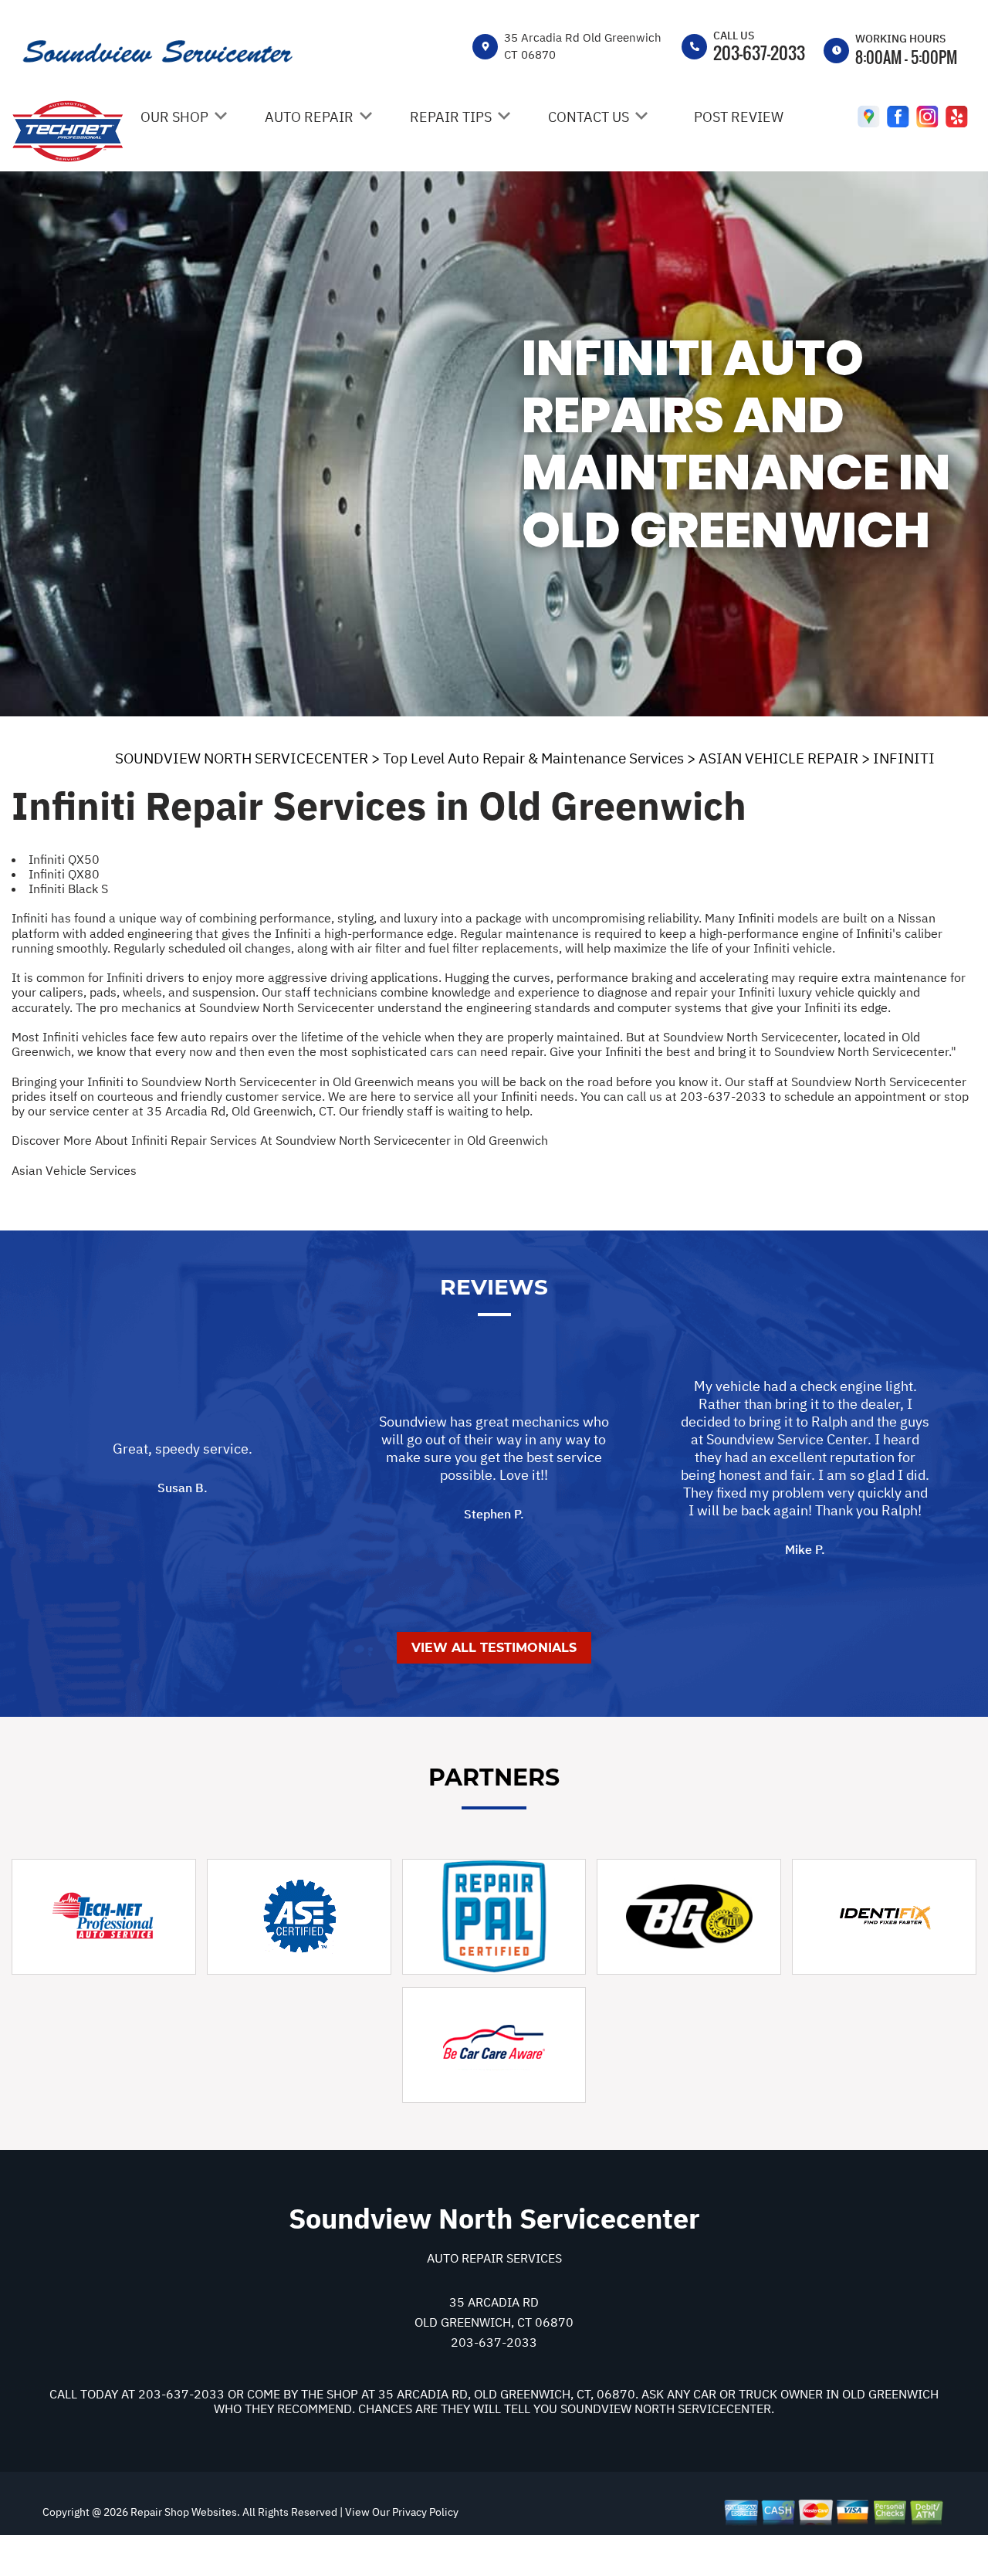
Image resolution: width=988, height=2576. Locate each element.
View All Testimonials (494, 1648)
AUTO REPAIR (309, 117)
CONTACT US (589, 117)
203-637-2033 (759, 52)
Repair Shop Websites (183, 2512)
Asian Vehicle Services (74, 1170)
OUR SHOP (174, 117)
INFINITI (904, 758)
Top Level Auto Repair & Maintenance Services (533, 758)
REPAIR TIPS (451, 117)
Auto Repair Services (494, 2258)
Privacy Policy (425, 2512)
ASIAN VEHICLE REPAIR (778, 758)
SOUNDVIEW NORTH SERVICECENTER (242, 758)
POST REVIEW (739, 117)
